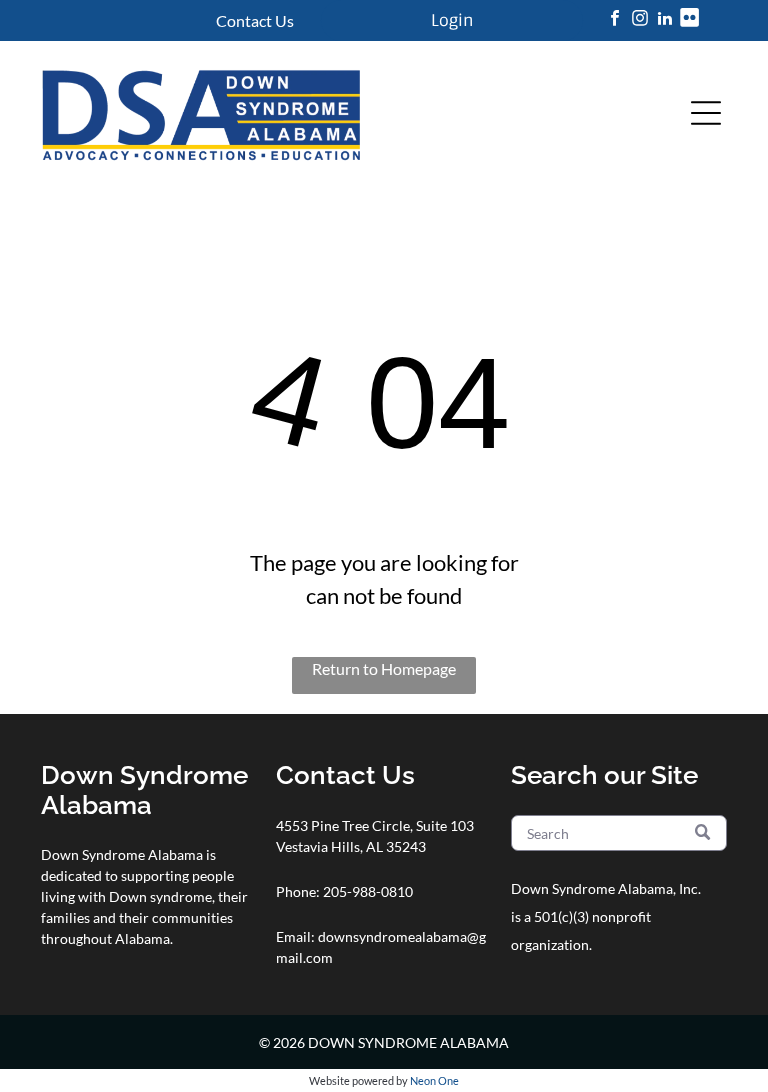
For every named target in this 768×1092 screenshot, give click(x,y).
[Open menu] (706, 113)
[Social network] (690, 20)
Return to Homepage (384, 668)
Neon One (434, 1080)
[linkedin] (665, 20)
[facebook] (615, 20)
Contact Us (255, 20)
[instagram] (640, 20)
